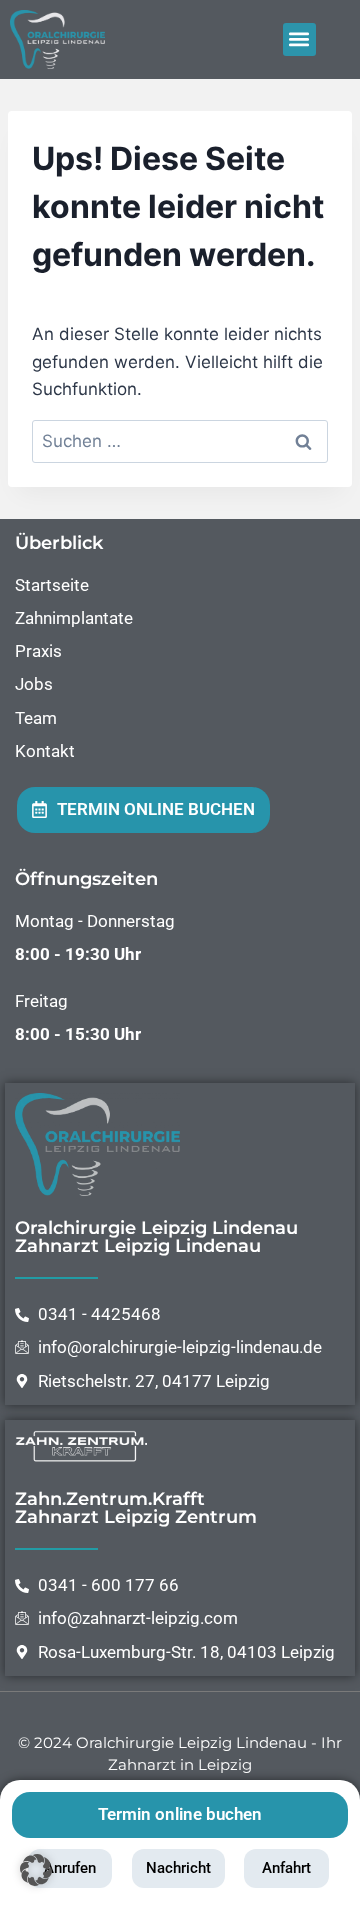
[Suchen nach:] (180, 441)
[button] (299, 39)
